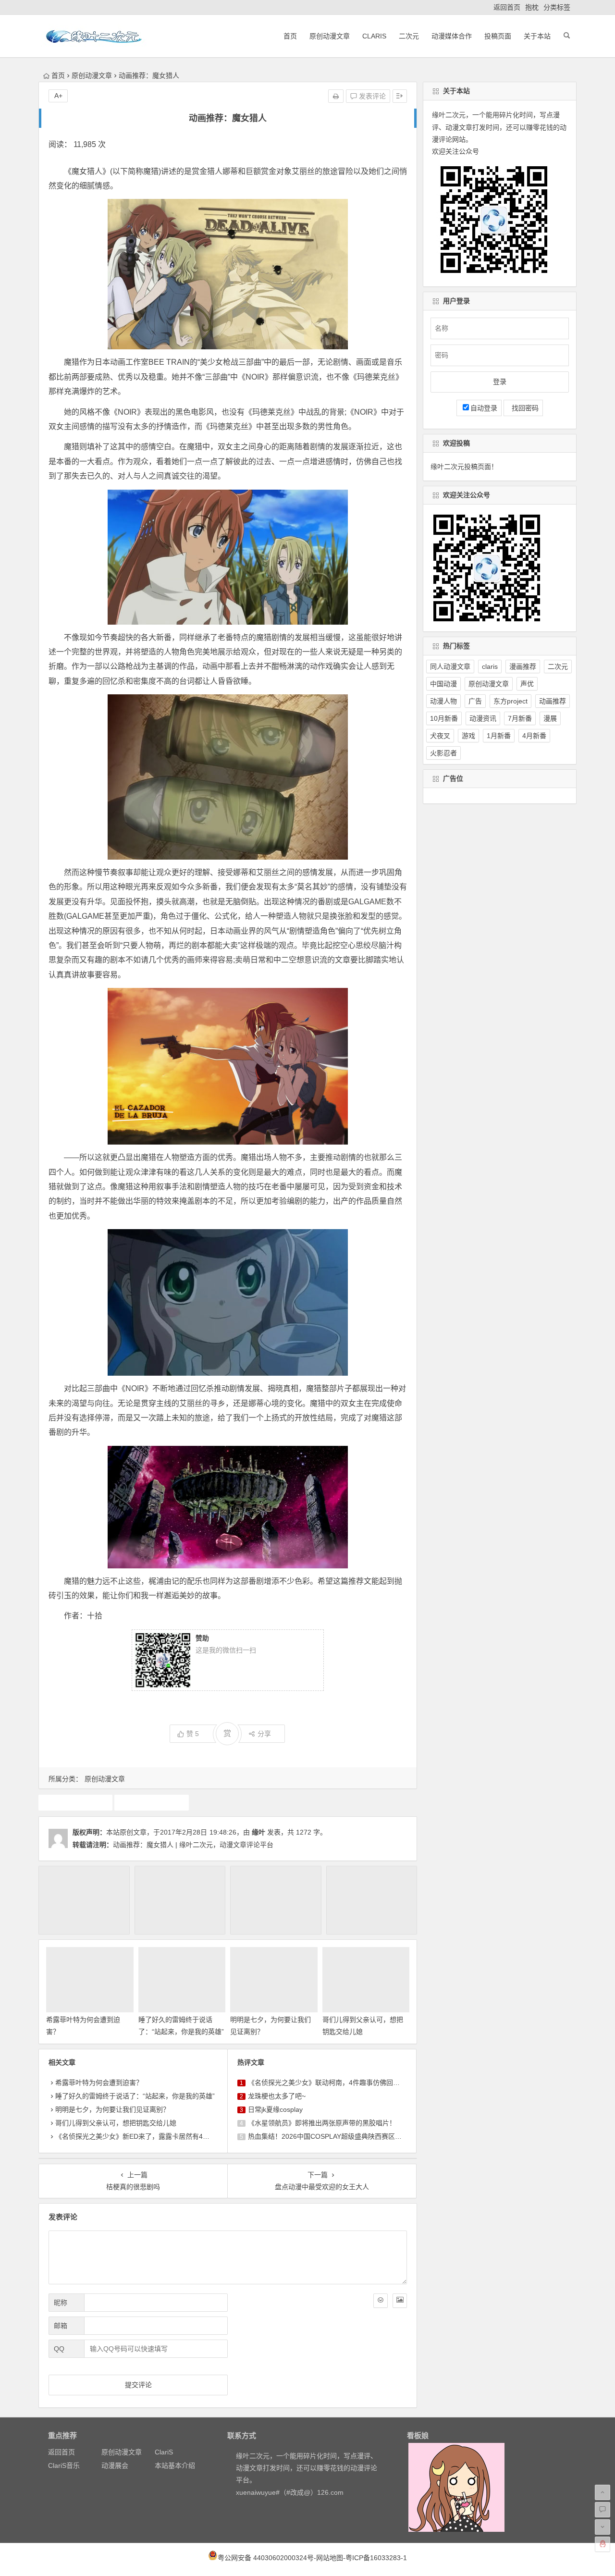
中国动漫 (443, 684)
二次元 (409, 36)
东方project (510, 701)
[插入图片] (400, 2301)
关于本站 (537, 36)
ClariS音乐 (64, 2465)
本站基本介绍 (175, 2465)
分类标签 (557, 7)
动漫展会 (115, 2465)
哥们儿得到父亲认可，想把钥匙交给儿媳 (116, 2123)
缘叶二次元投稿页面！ (464, 467)
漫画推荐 (523, 666)
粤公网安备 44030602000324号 (266, 2558)
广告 (475, 701)
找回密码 (523, 408)
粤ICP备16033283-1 (376, 2558)
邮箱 (61, 2326)
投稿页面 (498, 36)
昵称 (61, 2303)
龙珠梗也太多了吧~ (277, 2096)
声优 (527, 684)
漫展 (550, 718)
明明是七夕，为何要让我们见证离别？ (112, 2109)
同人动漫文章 (450, 666)
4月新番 (534, 736)
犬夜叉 (440, 736)
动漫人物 (443, 701)
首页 (290, 36)
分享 (264, 1734)
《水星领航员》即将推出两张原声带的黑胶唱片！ (322, 2123)
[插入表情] (381, 2301)
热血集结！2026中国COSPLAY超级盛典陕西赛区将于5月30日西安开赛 (354, 2136)
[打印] (336, 96)
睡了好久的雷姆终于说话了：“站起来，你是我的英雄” (135, 2096)
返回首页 (507, 7)
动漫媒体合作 (452, 36)
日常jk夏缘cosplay (275, 2109)
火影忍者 (443, 753)
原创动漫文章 (330, 36)
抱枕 (532, 7)
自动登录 (484, 408)
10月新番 (444, 718)
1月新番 (499, 736)
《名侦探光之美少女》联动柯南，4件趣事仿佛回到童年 (331, 2083)
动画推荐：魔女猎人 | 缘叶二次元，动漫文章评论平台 (193, 1845)
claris (490, 666)
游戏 (468, 736)
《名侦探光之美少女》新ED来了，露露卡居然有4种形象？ (142, 2136)
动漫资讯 (483, 718)
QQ (59, 2349)
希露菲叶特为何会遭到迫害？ (99, 2083)
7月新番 (520, 718)
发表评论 (371, 96)
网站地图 (330, 2558)
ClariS (374, 36)
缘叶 (258, 1832)
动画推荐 (75, 1802)
